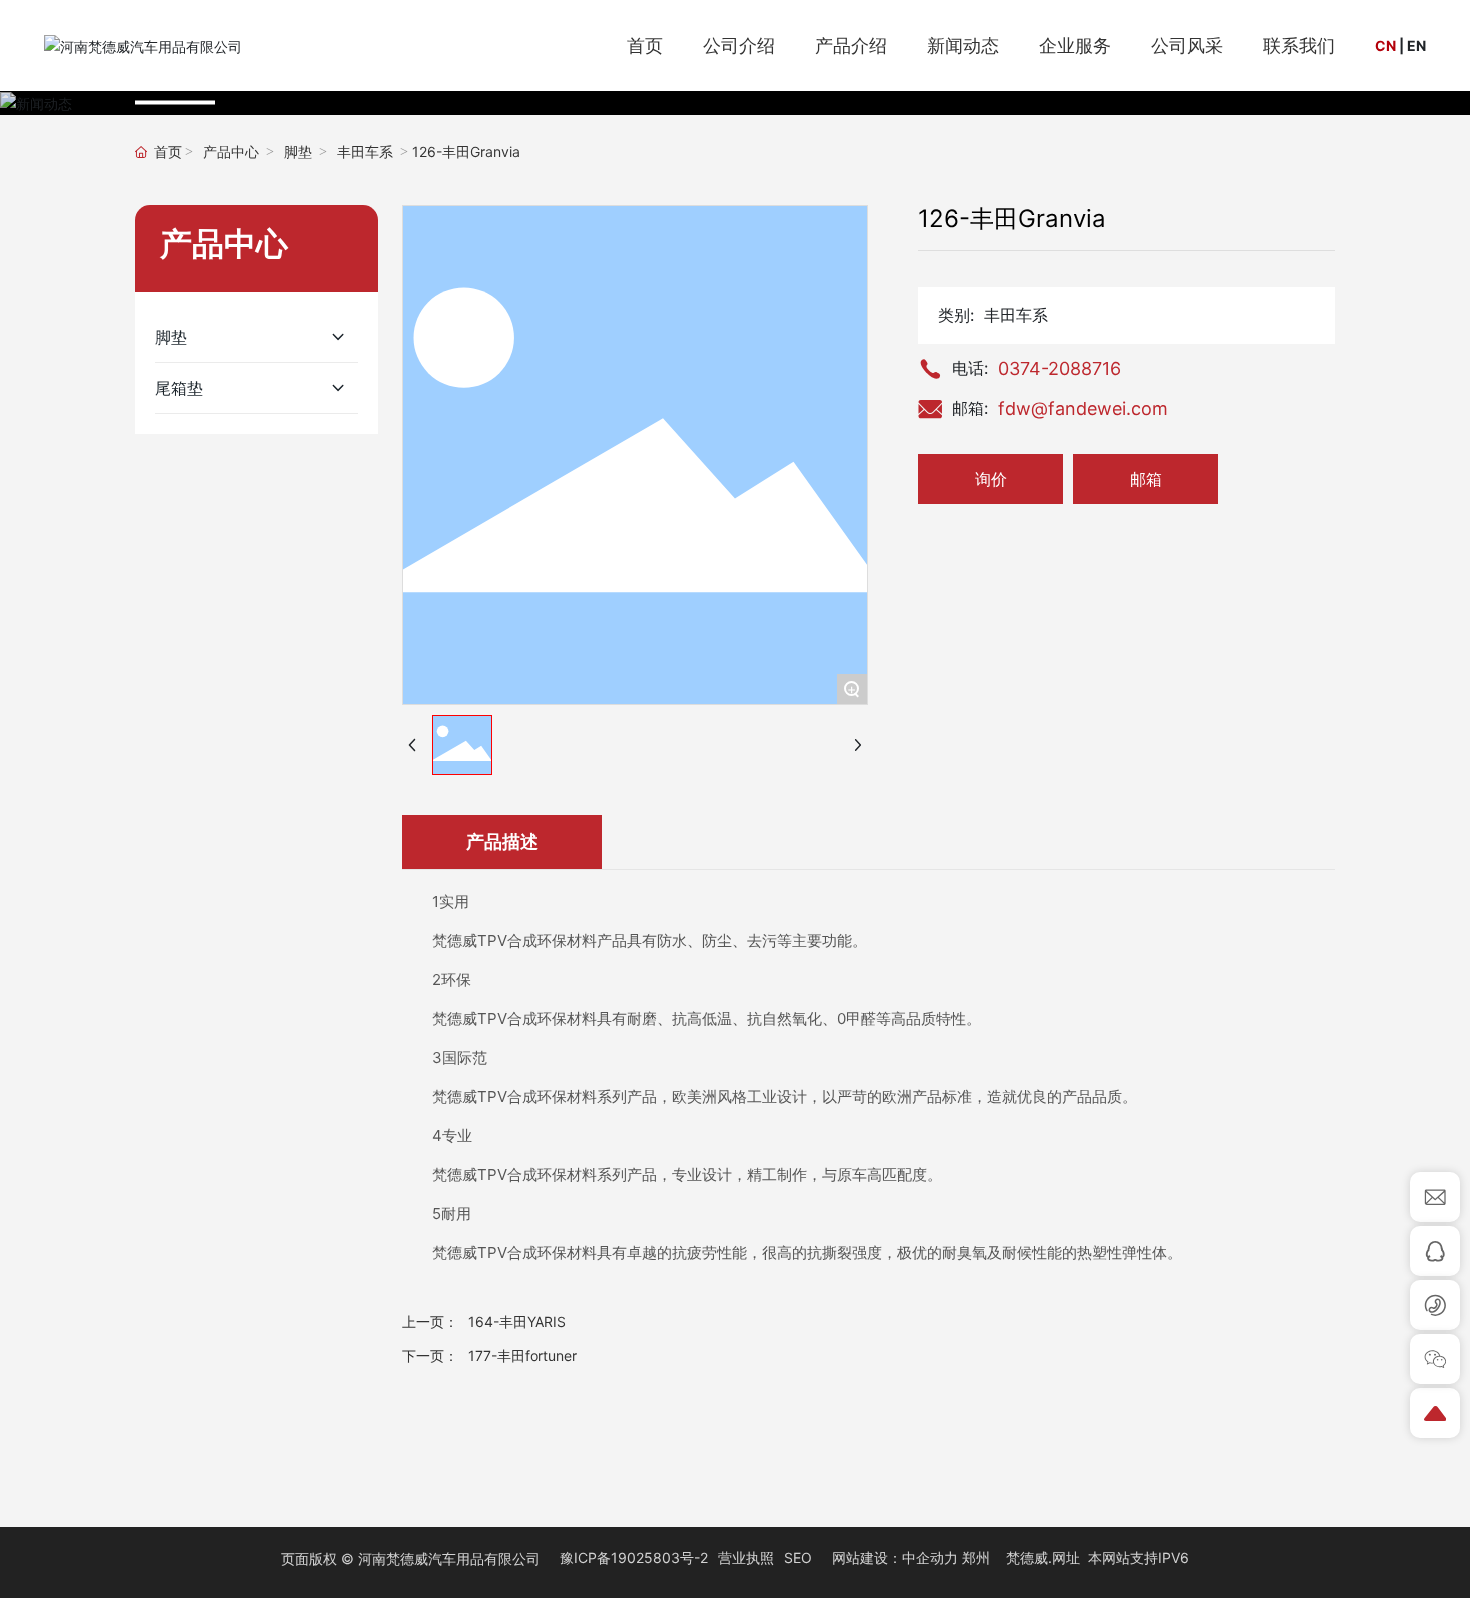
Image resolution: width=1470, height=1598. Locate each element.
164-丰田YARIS (517, 1321)
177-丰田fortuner (522, 1355)
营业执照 (746, 1557)
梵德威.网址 (1043, 1557)
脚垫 (298, 152)
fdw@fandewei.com (1083, 408)
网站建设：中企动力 (895, 1557)
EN (1416, 45)
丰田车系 (365, 152)
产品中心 (231, 152)
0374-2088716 (1059, 368)
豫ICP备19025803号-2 (634, 1557)
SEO (798, 1557)
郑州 (976, 1557)
